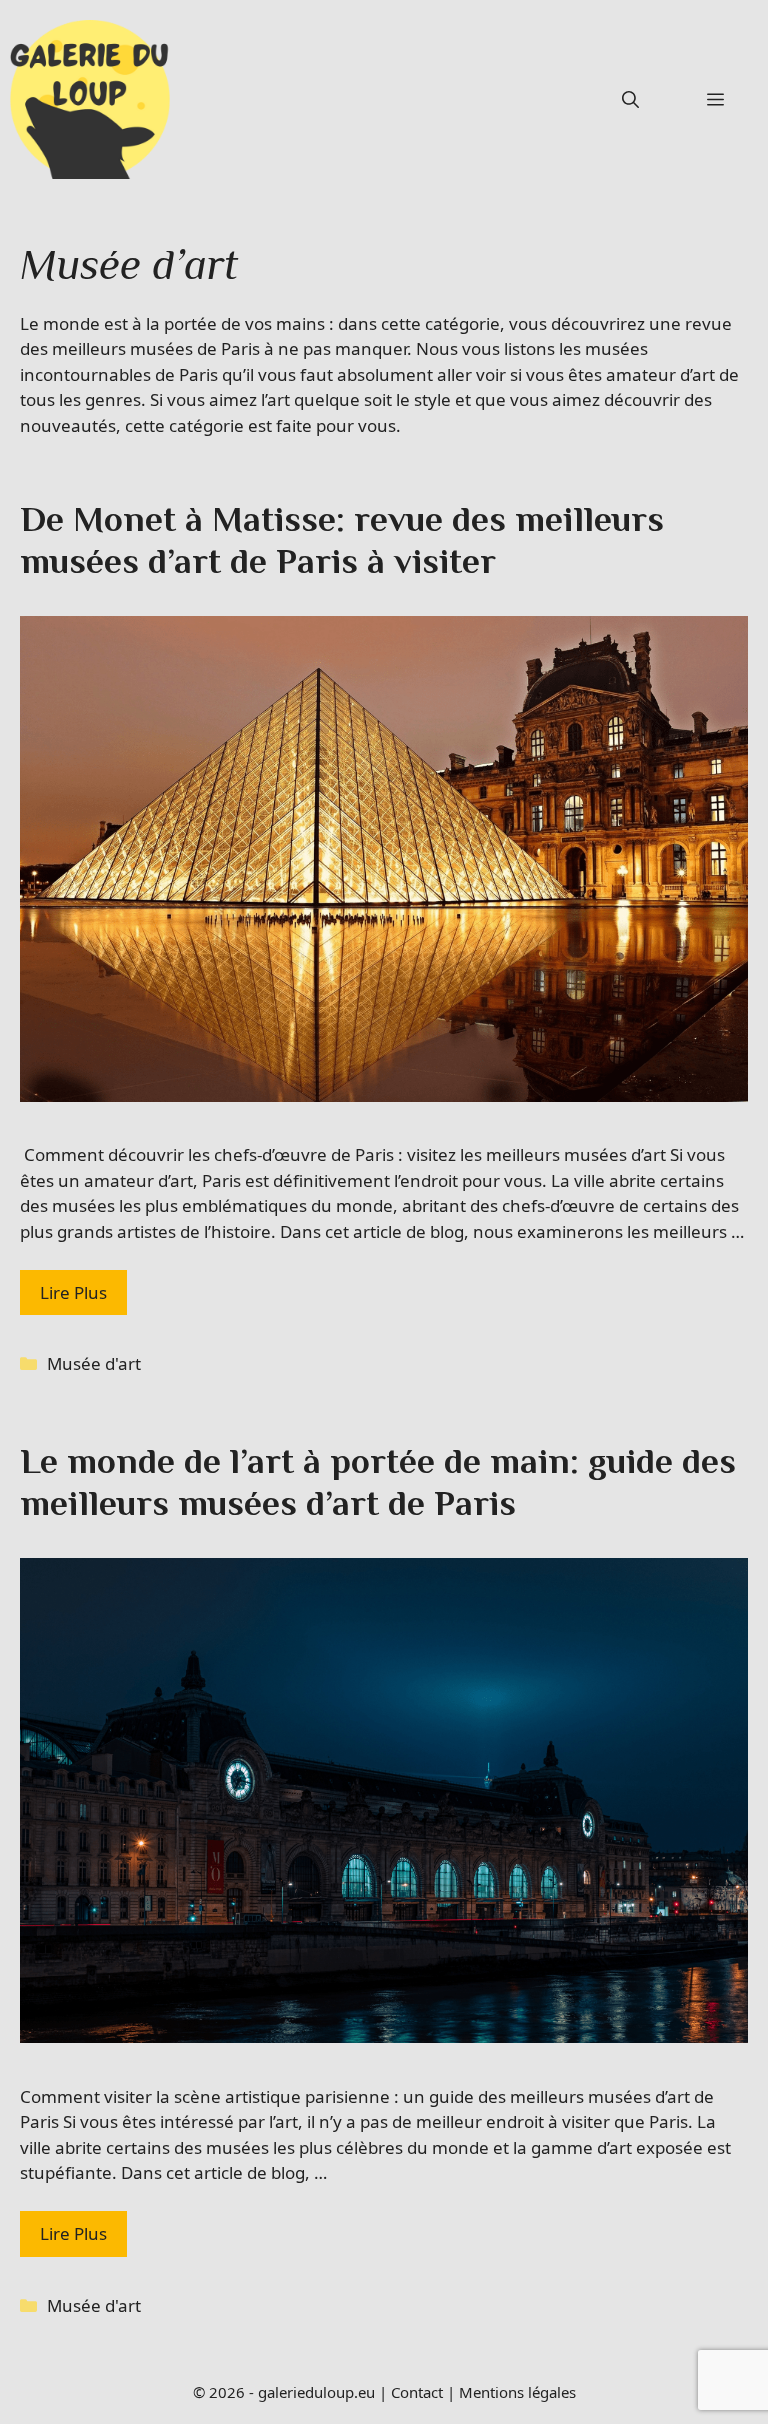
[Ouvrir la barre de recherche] (630, 99)
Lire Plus (73, 1292)
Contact (417, 2392)
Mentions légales (517, 2392)
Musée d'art (94, 1363)
